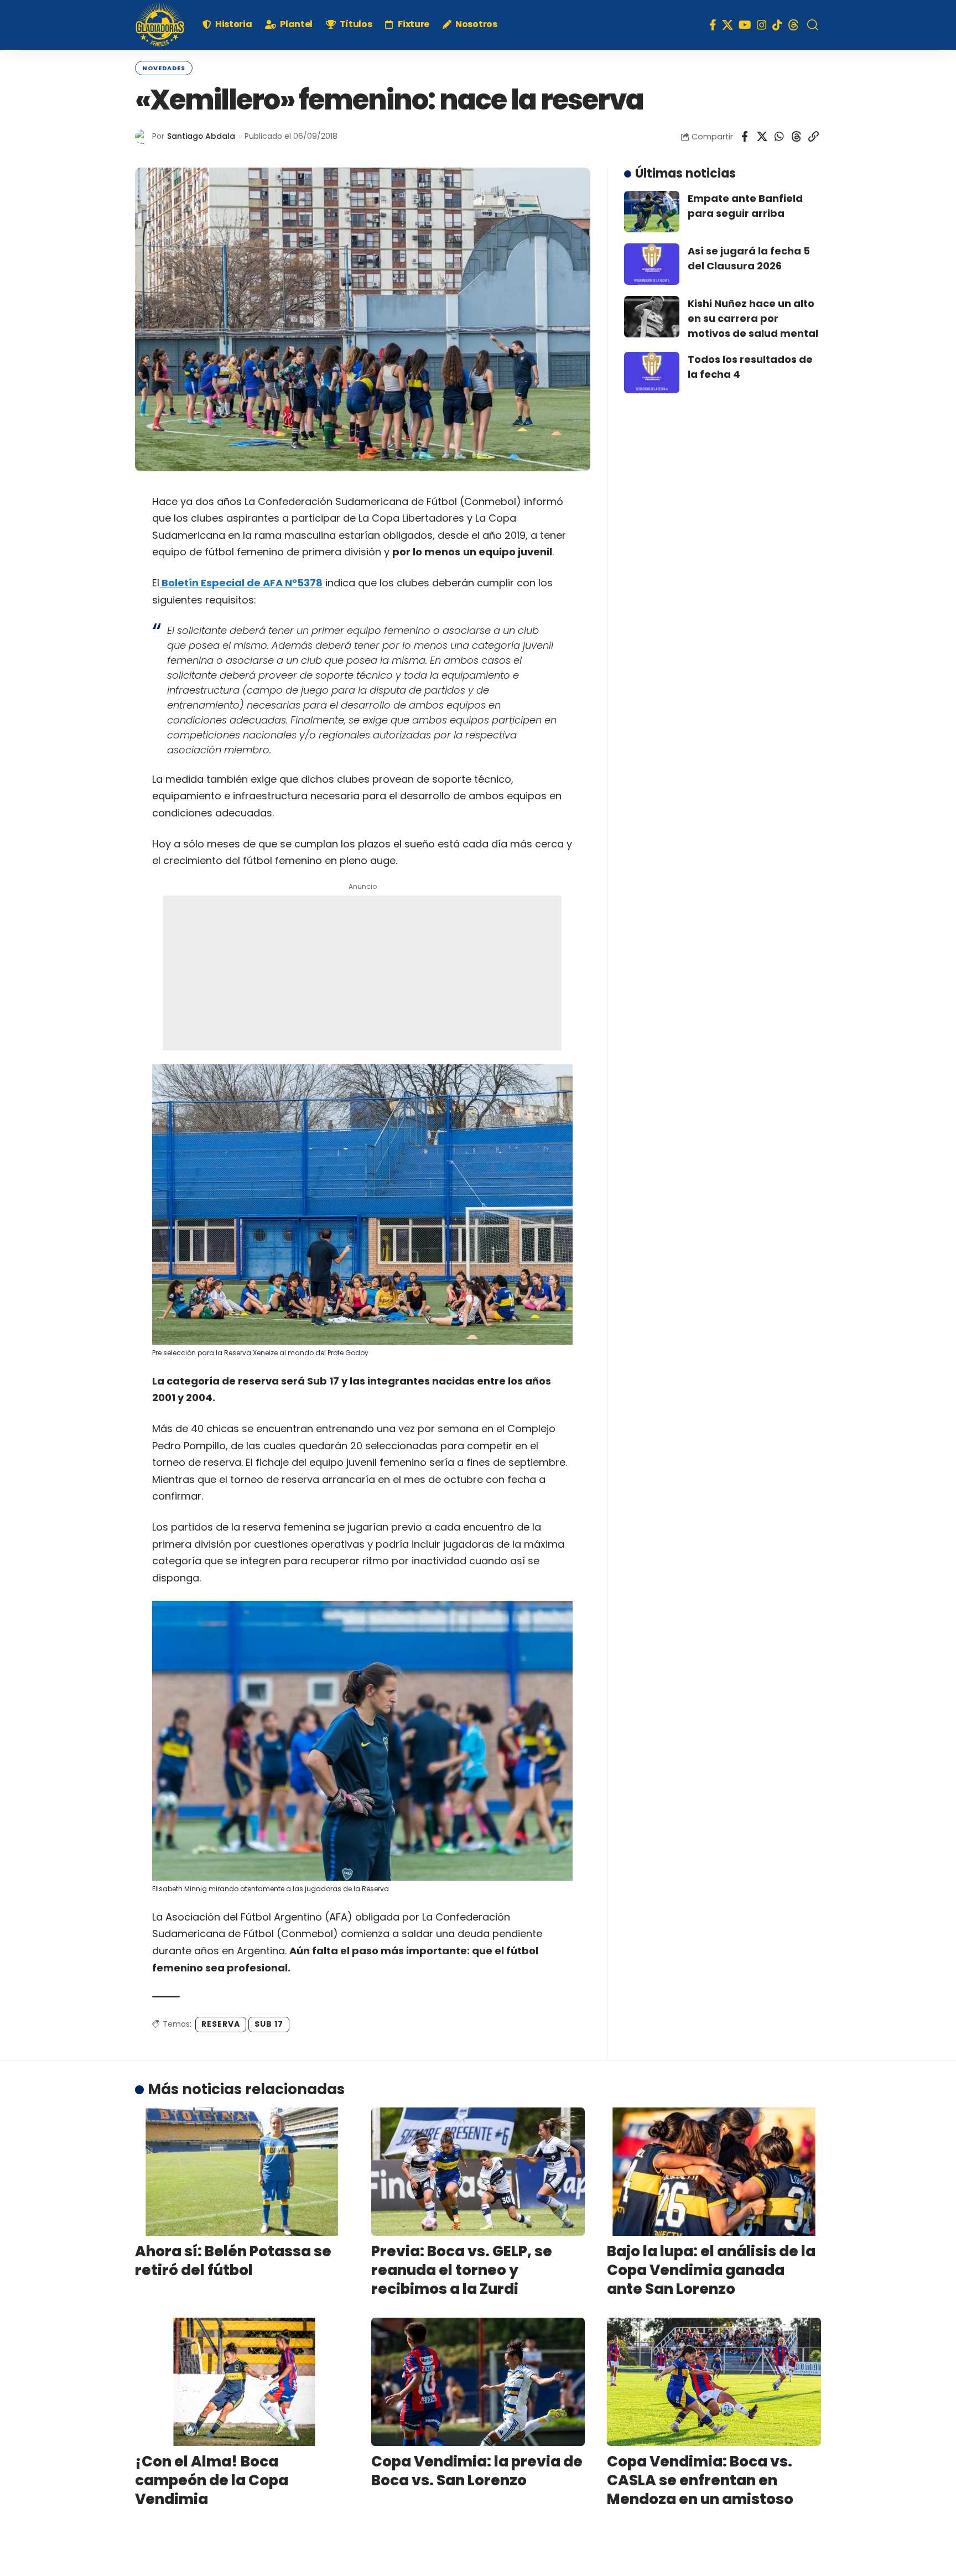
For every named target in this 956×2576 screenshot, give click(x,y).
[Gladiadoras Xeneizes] (160, 25)
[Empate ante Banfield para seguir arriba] (652, 212)
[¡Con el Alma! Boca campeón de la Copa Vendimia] (242, 2382)
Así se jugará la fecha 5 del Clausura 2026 (749, 258)
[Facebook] (713, 25)
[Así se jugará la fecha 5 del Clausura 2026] (652, 264)
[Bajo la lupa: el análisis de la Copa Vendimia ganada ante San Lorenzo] (714, 2172)
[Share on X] (762, 137)
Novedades (164, 68)
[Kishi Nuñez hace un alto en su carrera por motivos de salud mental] (652, 317)
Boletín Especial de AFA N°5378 (241, 583)
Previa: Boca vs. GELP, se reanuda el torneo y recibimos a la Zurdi (462, 2270)
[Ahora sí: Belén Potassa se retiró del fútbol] (242, 2172)
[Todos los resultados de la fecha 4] (652, 373)
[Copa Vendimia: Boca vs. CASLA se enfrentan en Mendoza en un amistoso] (714, 2382)
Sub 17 (269, 2024)
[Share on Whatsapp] (779, 137)
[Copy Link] (813, 137)
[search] (813, 25)
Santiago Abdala (201, 136)
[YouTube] (745, 25)
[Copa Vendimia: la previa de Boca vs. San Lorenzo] (478, 2382)
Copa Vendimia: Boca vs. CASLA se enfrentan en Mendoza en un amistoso (700, 2480)
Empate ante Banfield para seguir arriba (745, 206)
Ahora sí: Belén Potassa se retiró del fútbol (233, 2261)
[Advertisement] (362, 973)
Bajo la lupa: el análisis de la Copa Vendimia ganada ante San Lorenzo (711, 2270)
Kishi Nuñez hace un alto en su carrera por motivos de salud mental (753, 318)
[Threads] (793, 25)
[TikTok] (777, 25)
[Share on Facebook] (745, 137)
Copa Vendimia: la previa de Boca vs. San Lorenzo (477, 2471)
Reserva (221, 2024)
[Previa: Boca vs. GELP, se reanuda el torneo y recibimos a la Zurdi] (478, 2172)
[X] (728, 25)
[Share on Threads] (796, 137)
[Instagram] (762, 25)
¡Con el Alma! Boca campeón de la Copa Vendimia (212, 2480)
